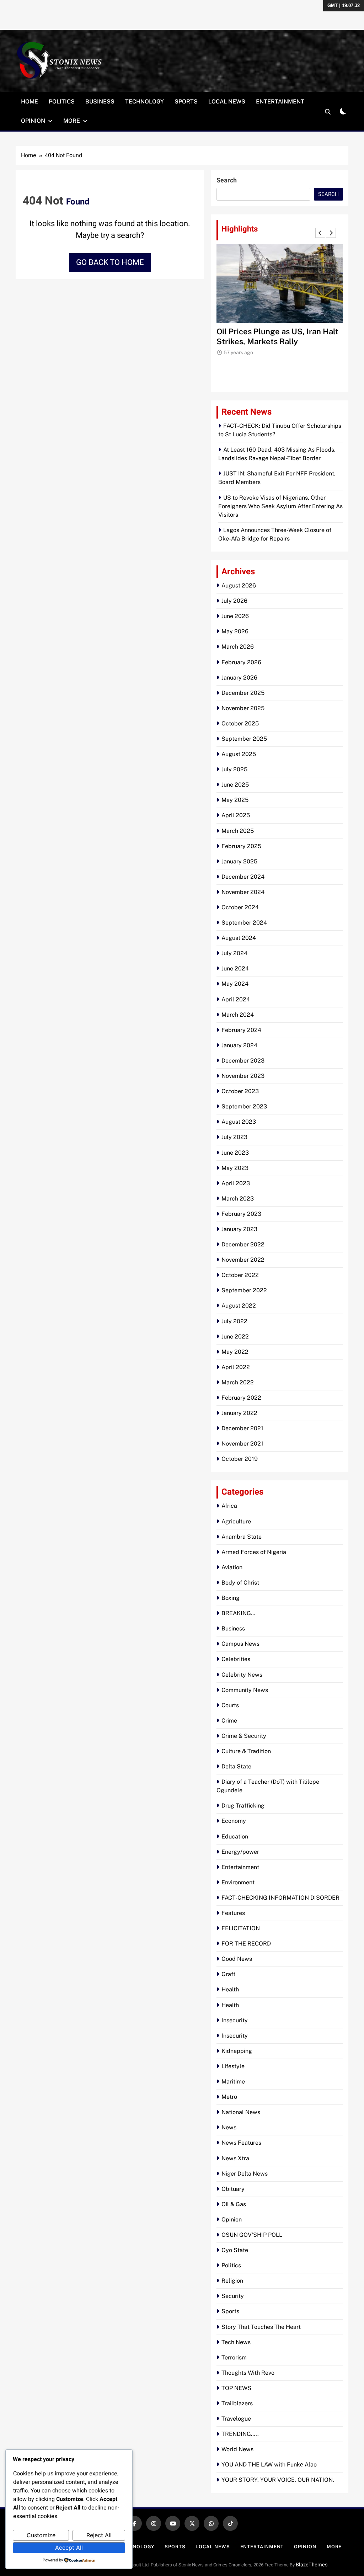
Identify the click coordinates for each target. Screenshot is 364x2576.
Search (227, 180)
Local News (227, 102)
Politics (62, 102)
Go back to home (110, 262)
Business (100, 102)
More (72, 121)
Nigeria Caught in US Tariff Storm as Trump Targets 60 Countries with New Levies (279, 341)
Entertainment (280, 102)
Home (30, 102)
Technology (144, 102)
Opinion (33, 121)
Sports (186, 102)
